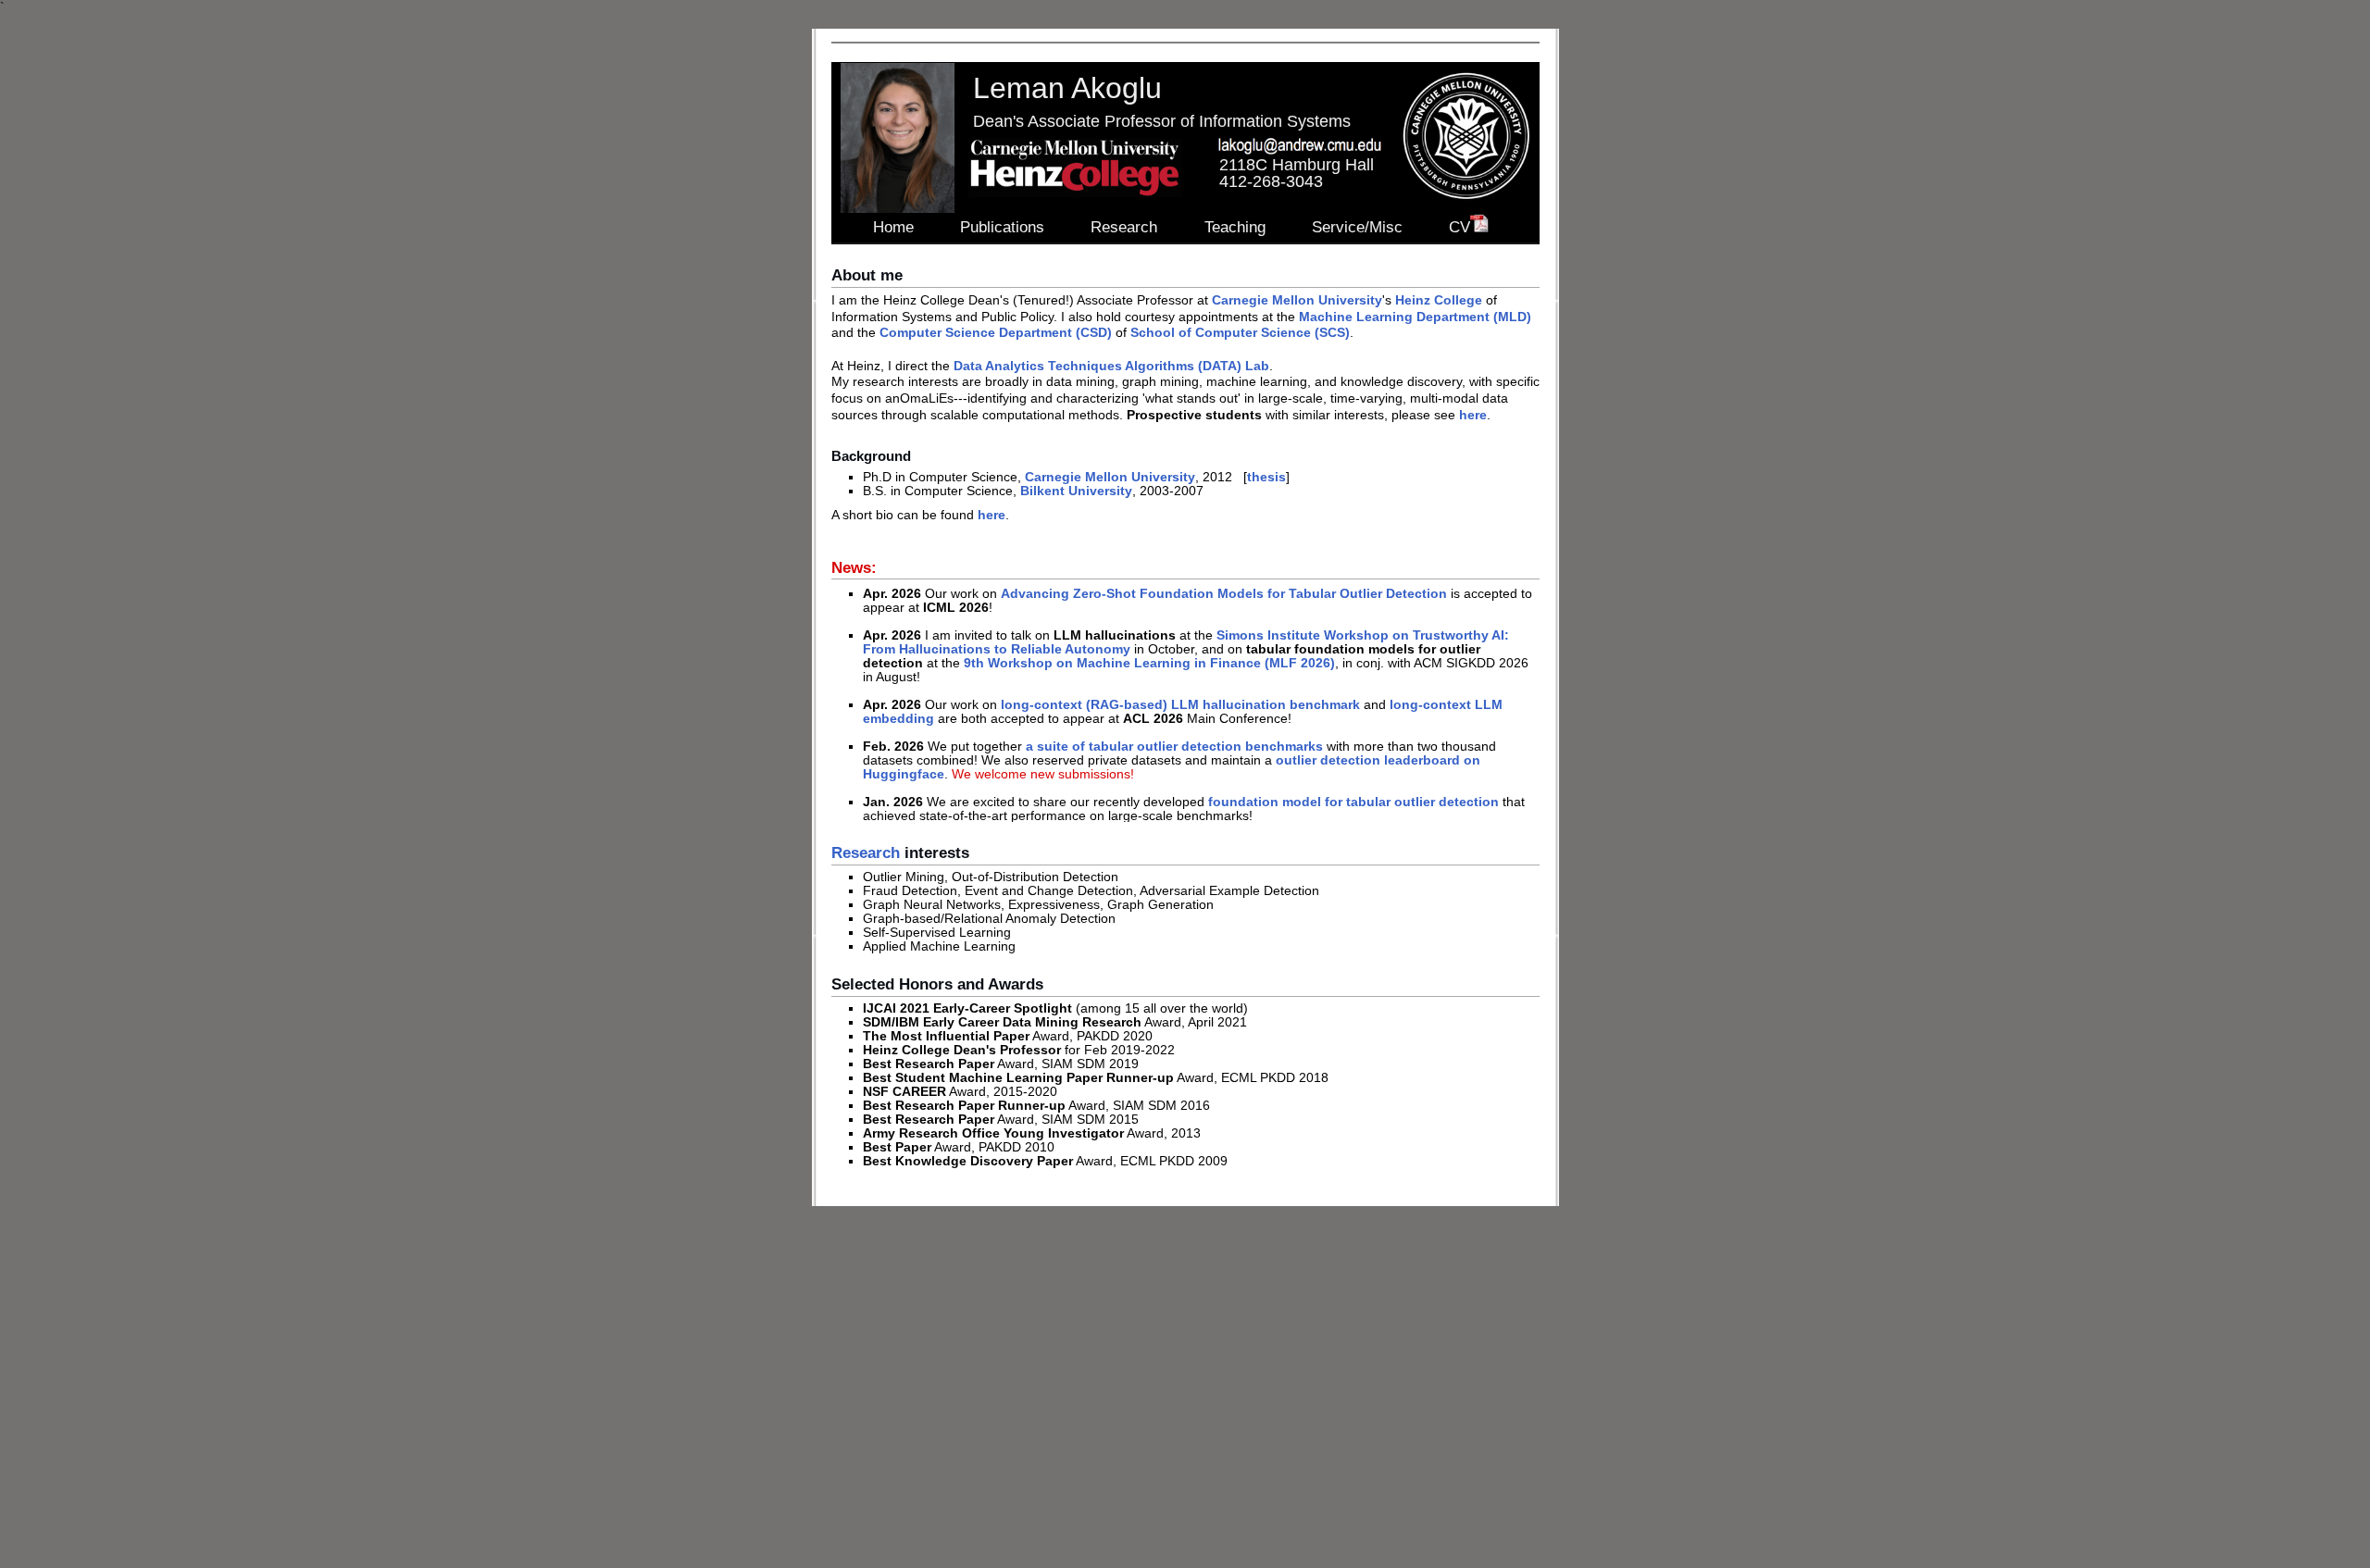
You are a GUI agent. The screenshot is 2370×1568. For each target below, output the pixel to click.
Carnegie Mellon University (1297, 300)
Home (893, 227)
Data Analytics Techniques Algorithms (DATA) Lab (1111, 366)
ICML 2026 (956, 608)
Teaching (1235, 227)
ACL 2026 (1153, 719)
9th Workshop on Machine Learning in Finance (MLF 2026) (1149, 663)
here (1473, 415)
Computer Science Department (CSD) (996, 333)
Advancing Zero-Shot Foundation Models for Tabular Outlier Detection (1224, 594)
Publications (1002, 227)
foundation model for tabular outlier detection (1353, 802)
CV (1459, 227)
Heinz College (1439, 300)
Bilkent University (1076, 491)
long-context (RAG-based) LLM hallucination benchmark (1180, 705)
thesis (1266, 477)
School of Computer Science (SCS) (1240, 333)
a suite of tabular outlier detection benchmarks (1174, 747)
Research (1124, 227)
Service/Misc (1357, 227)
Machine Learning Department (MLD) (1415, 317)
